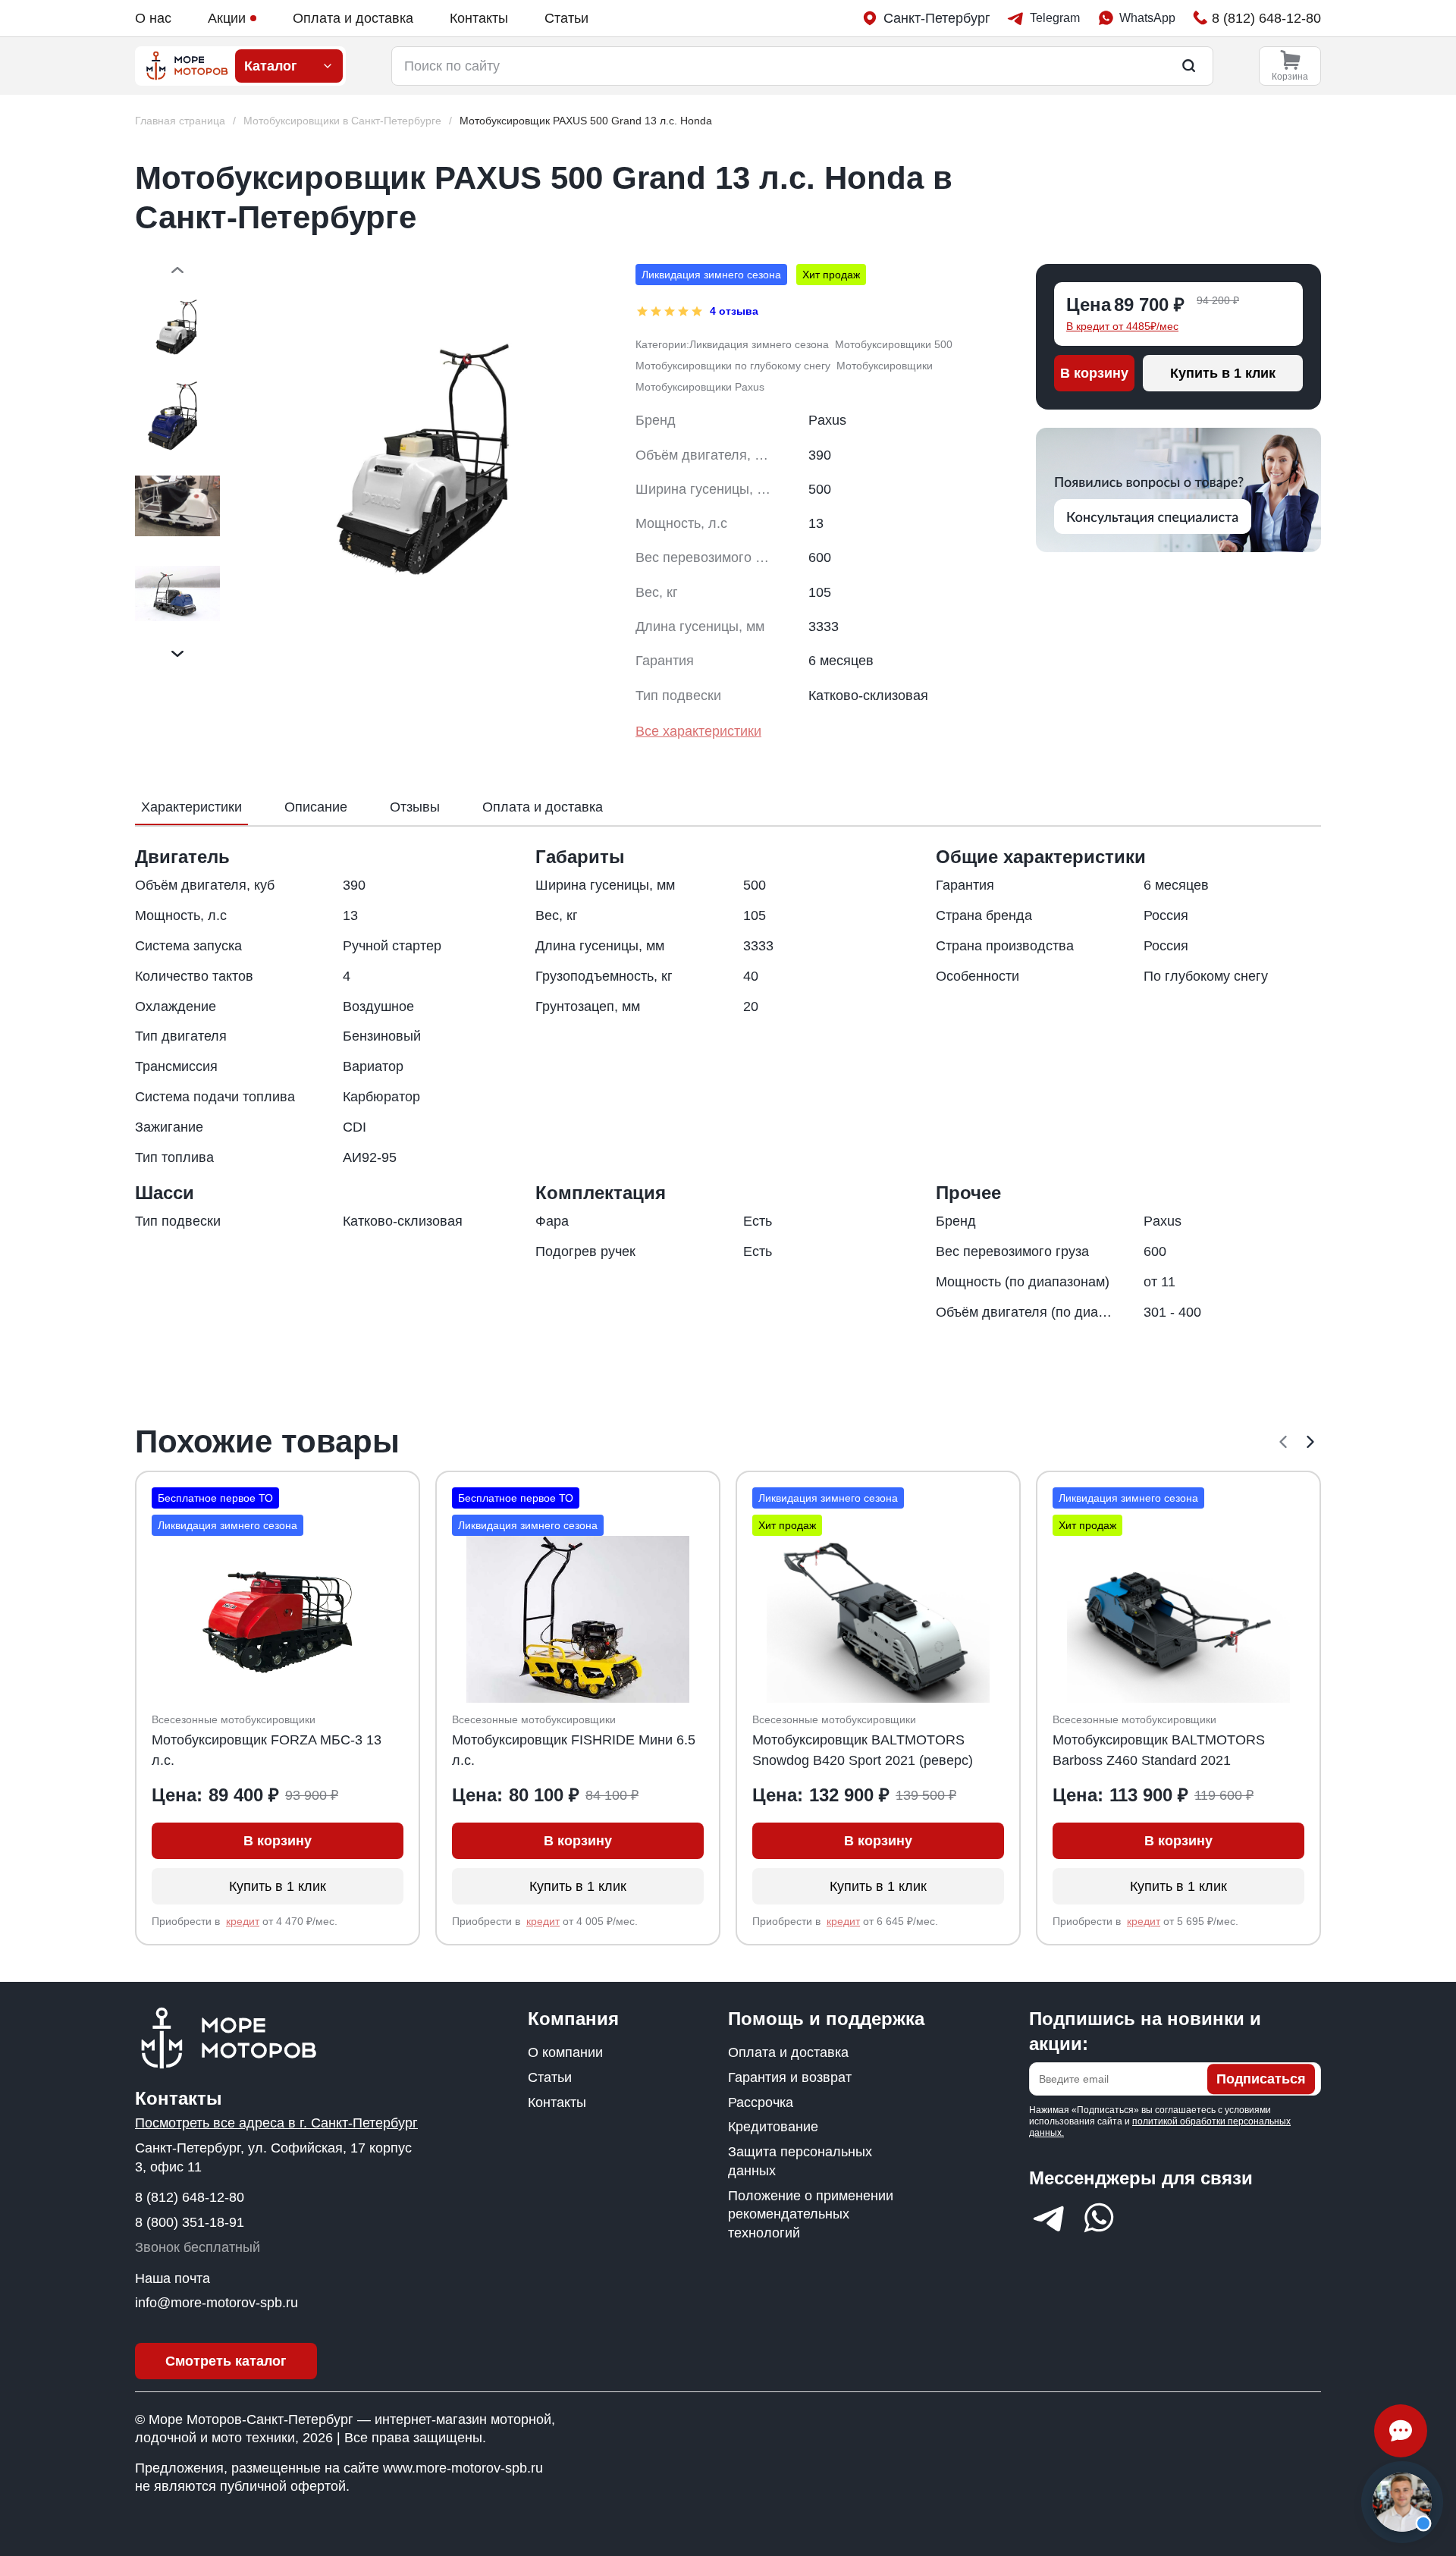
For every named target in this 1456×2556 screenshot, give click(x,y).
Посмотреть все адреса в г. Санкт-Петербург (276, 2123)
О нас (153, 18)
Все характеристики (698, 731)
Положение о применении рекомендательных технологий (811, 2215)
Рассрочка (761, 2102)
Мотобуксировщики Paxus (700, 387)
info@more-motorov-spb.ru (217, 2303)
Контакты (479, 18)
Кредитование (773, 2127)
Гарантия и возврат (790, 2077)
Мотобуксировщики (885, 366)
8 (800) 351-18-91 (190, 2222)
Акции (227, 18)
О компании (565, 2052)
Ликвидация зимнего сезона (759, 344)
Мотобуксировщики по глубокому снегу (733, 366)
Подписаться (1261, 2079)
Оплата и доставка (353, 18)
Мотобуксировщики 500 (894, 344)
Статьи (566, 18)
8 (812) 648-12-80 (190, 2197)
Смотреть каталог (226, 2361)
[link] (586, 121)
